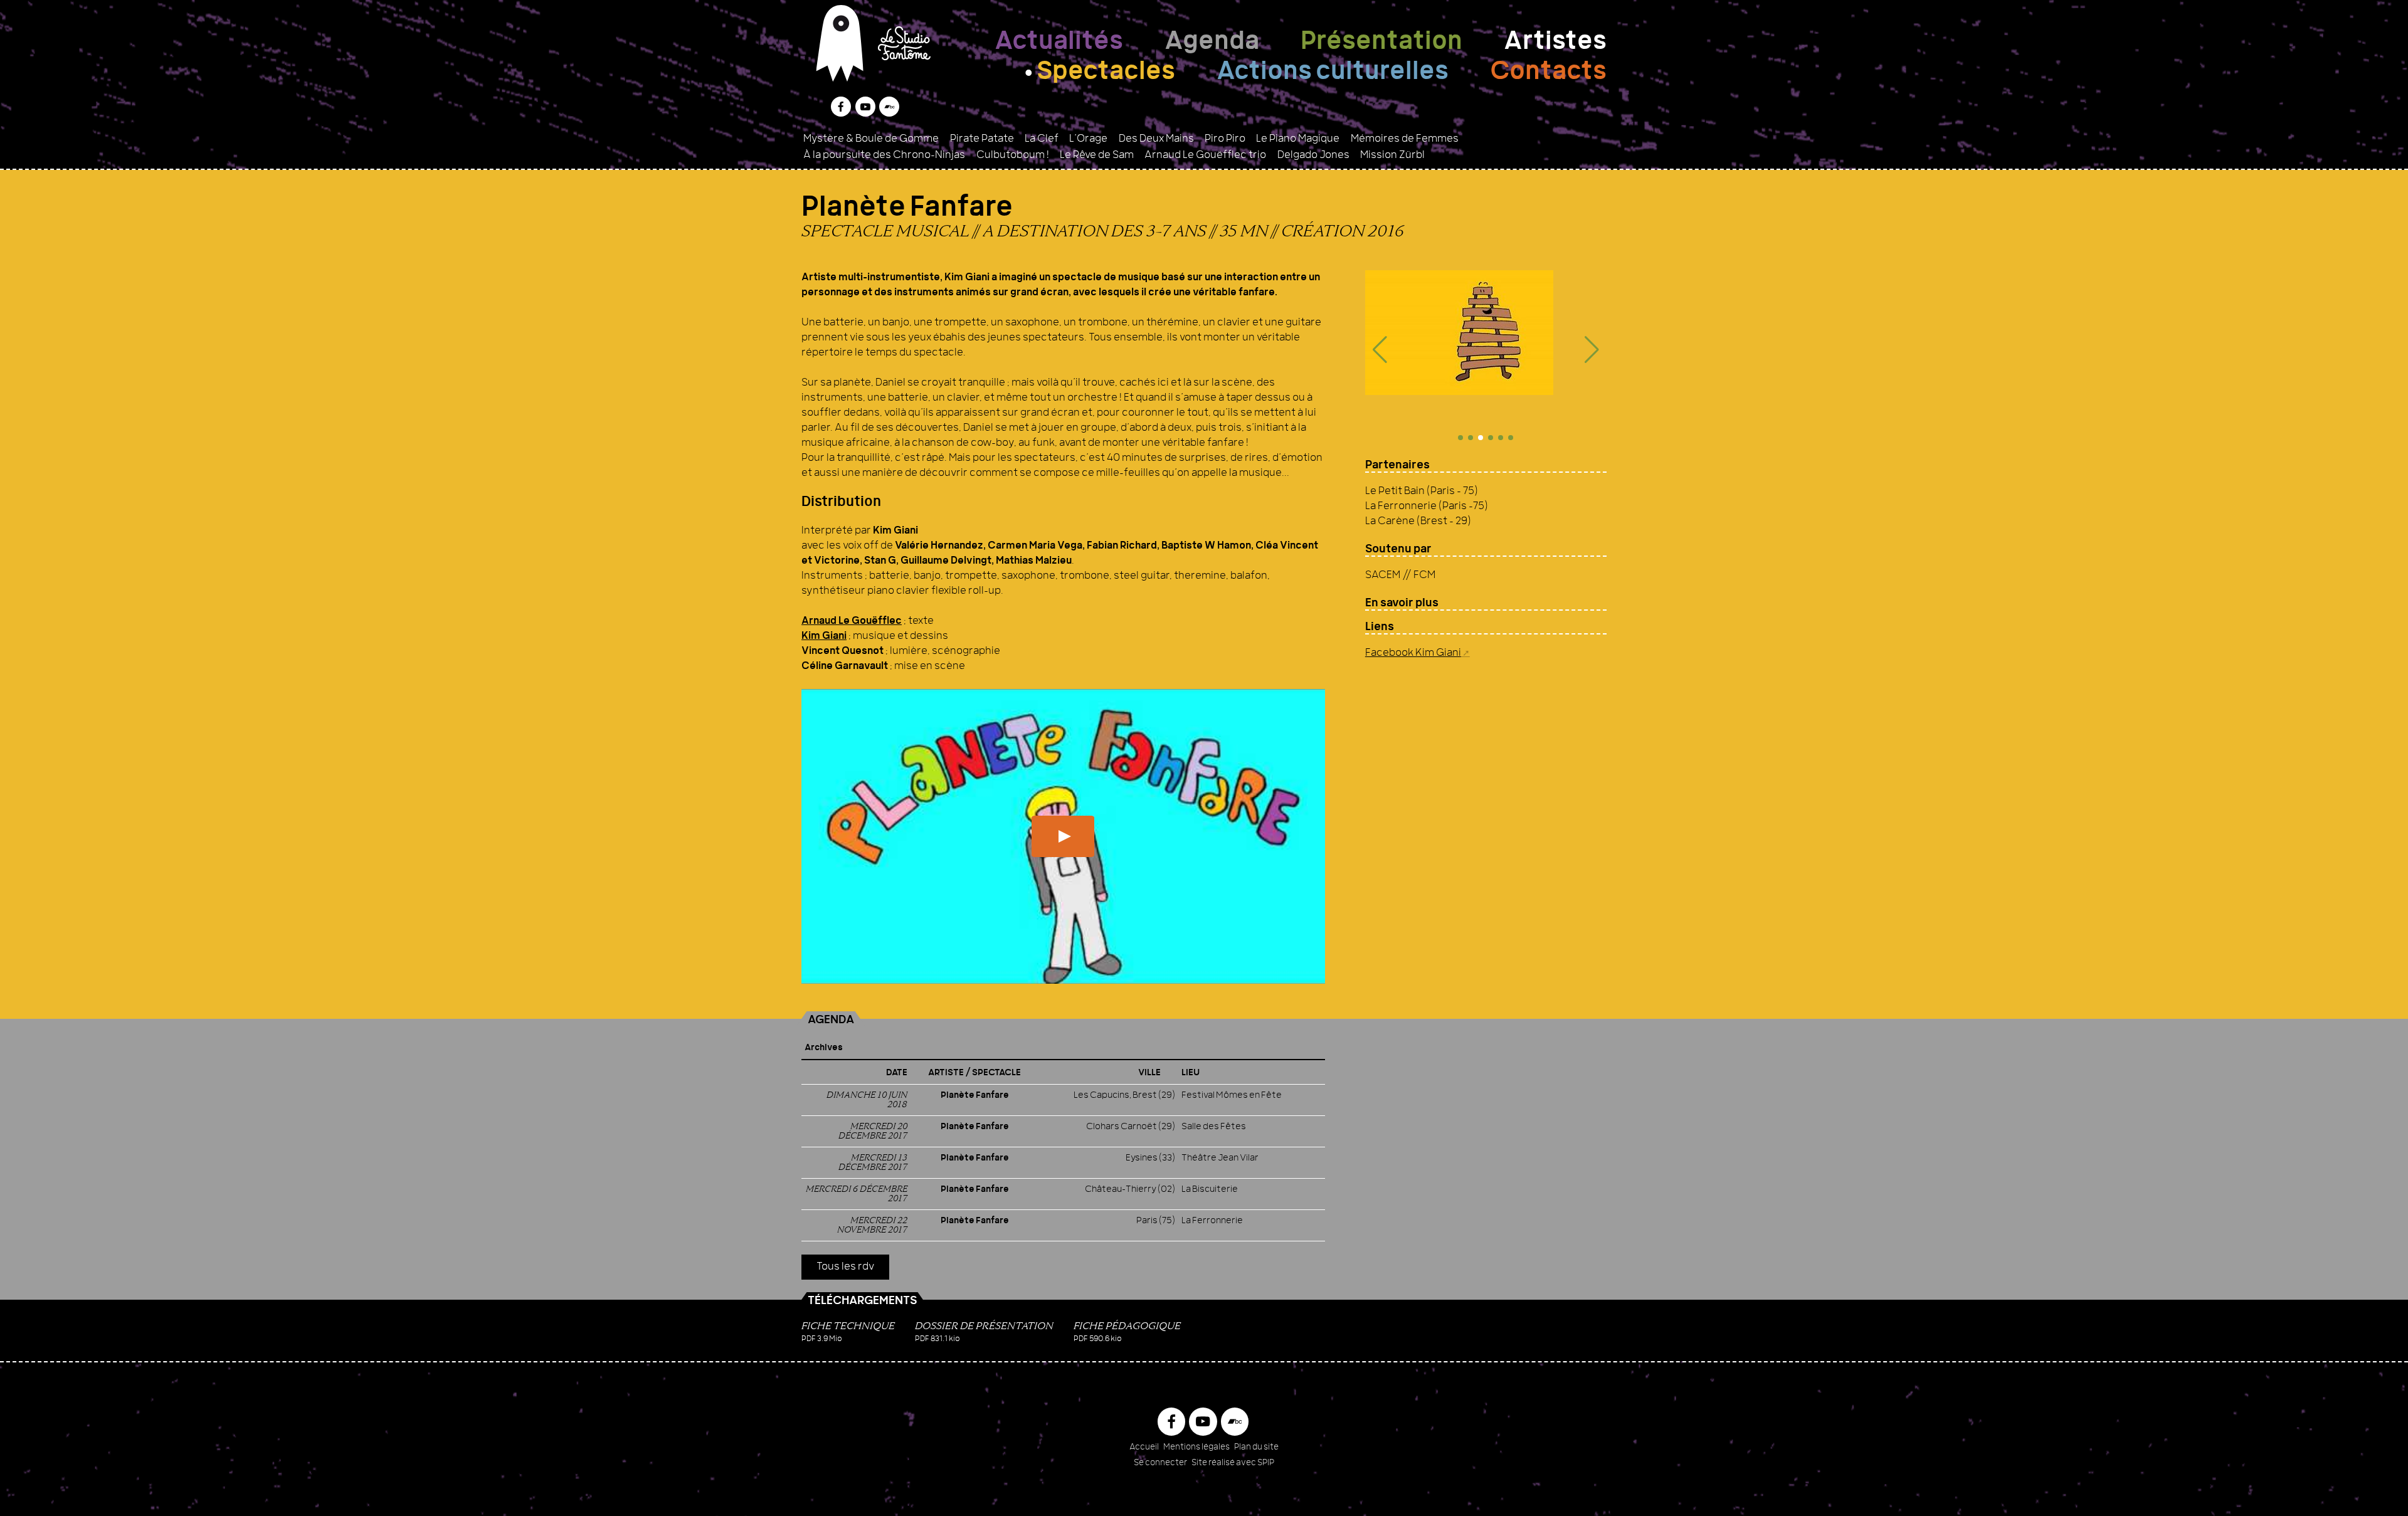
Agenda (1212, 43)
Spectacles (1106, 73)
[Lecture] (1063, 836)
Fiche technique (848, 1326)
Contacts (1548, 73)
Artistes (1555, 43)
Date (897, 1073)
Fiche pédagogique (1127, 1326)
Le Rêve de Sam (1097, 155)
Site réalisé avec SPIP (1233, 1463)
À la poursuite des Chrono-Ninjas (884, 155)
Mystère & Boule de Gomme (871, 139)
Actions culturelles (1333, 73)
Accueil (1144, 1447)
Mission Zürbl (1392, 155)
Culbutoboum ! (1013, 155)
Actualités (1059, 43)
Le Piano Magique (1298, 139)
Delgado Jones (1313, 155)
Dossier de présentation (984, 1326)
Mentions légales (1196, 1447)
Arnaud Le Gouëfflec (852, 621)
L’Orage (1088, 139)
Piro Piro (1225, 139)
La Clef (1042, 139)
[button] (1380, 350)
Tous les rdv (845, 1267)
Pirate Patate (982, 139)
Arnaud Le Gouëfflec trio (1205, 155)
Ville (1149, 1073)
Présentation (1381, 43)
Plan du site (1256, 1447)
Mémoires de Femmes (1405, 139)
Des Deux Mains (1156, 139)
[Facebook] (841, 107)
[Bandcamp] (889, 107)
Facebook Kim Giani (1413, 653)
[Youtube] (865, 107)
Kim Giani (824, 636)
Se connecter (1160, 1463)
